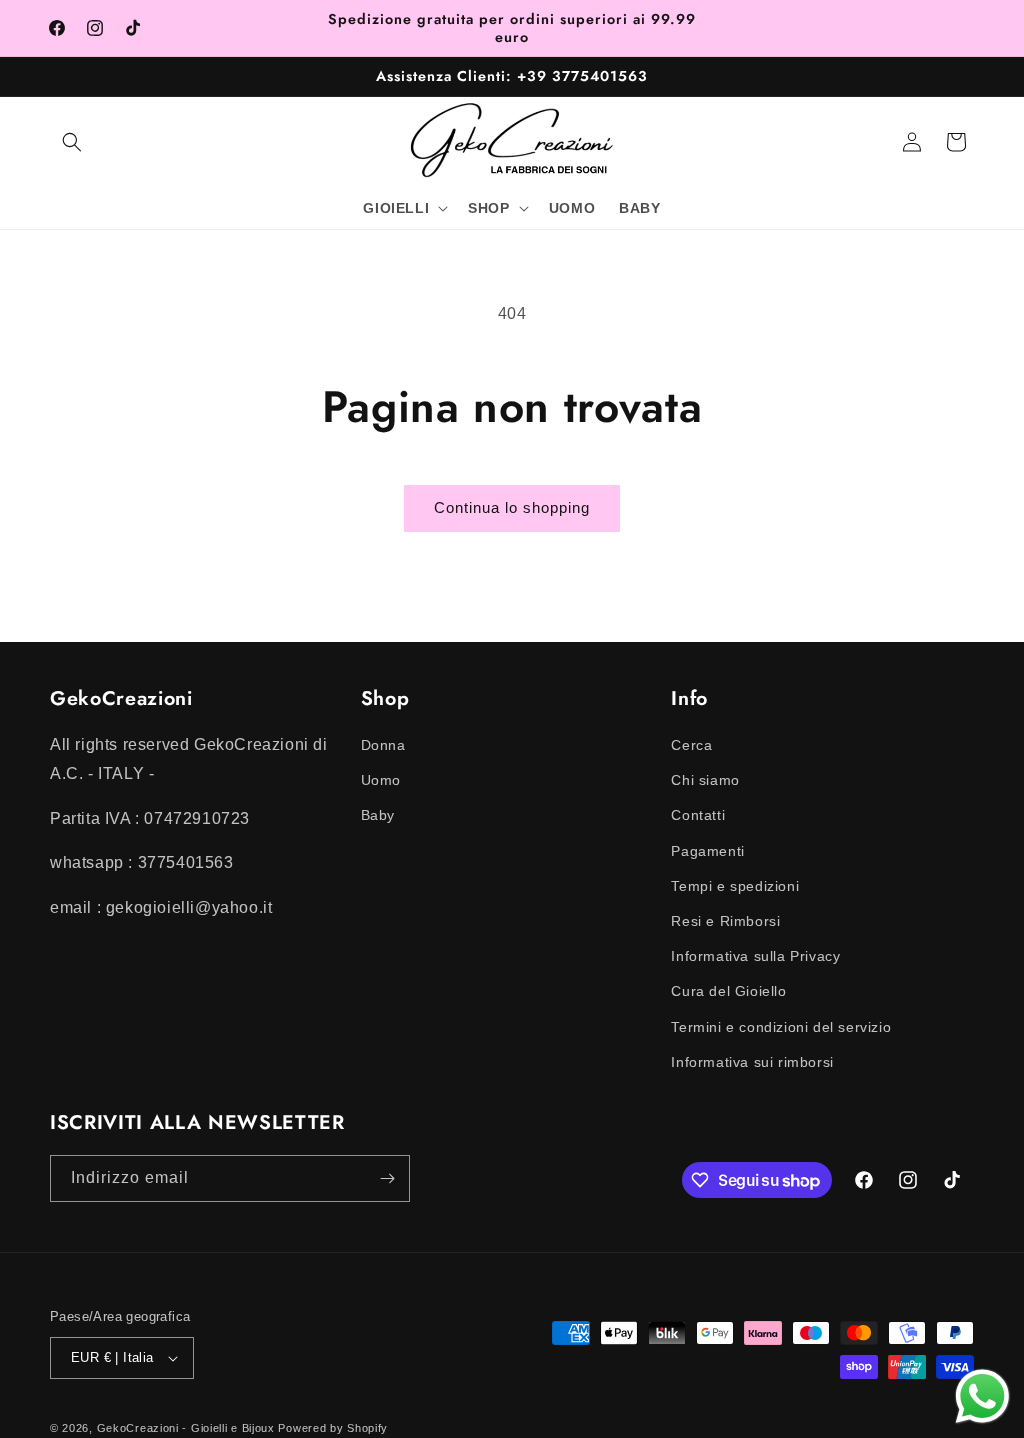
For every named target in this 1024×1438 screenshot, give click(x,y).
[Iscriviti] (387, 1178)
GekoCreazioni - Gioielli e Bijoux (186, 1428)
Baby (378, 815)
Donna (383, 745)
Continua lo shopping (512, 507)
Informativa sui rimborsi (752, 1062)
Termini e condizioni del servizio (781, 1027)
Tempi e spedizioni (735, 886)
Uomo (381, 780)
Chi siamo (705, 780)
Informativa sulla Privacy (755, 956)
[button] (72, 142)
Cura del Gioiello (728, 991)
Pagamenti (707, 851)
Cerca (691, 745)
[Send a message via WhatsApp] (982, 1396)
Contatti (698, 815)
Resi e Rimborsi (725, 921)
